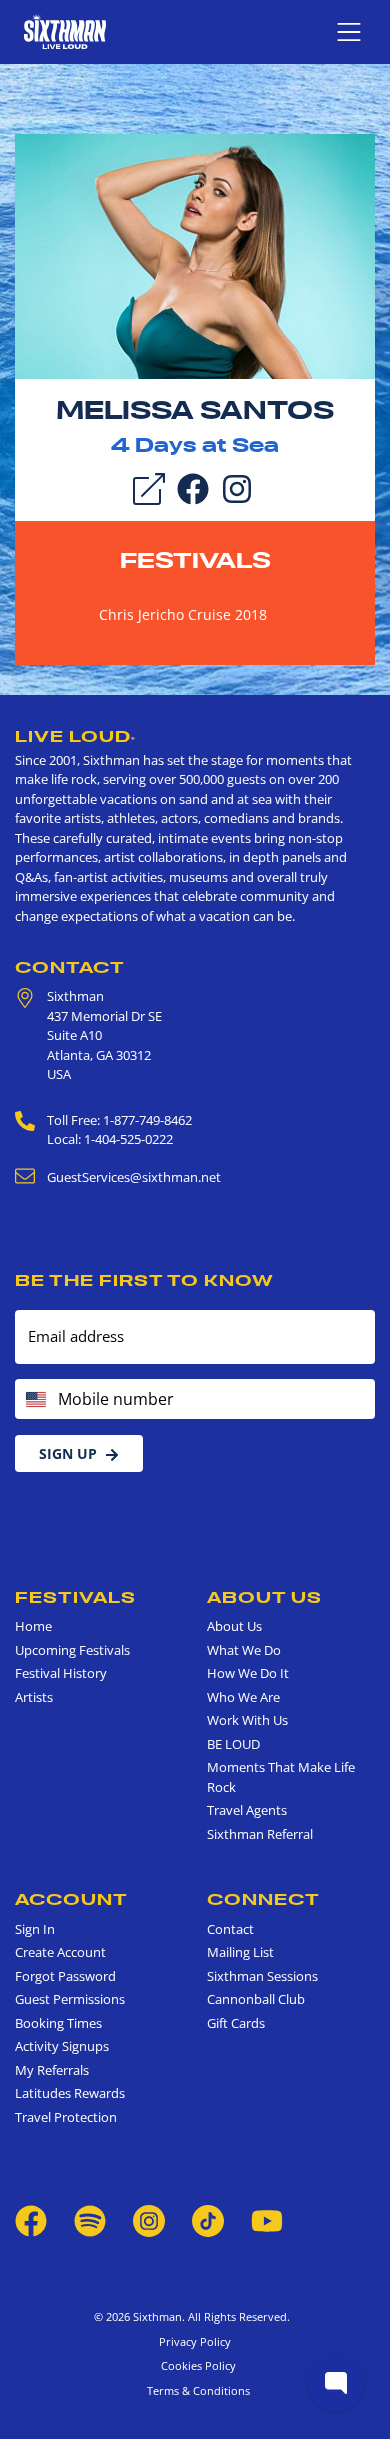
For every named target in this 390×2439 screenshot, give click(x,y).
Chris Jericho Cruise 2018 (183, 614)
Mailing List (240, 1952)
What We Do (244, 1650)
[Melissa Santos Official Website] (195, 255)
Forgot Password (65, 1976)
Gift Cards (236, 2023)
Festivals (195, 560)
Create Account (60, 1952)
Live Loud (75, 736)
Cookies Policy (195, 2365)
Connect (263, 1899)
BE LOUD (233, 1744)
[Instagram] (237, 487)
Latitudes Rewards (70, 2093)
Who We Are (243, 1697)
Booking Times (58, 2023)
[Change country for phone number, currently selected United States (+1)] (34, 1399)
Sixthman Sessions (262, 1976)
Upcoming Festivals (72, 1650)
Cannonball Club (256, 1999)
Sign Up (68, 1453)
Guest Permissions (70, 1999)
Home (33, 1626)
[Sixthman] (65, 31)
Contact (70, 967)
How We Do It (248, 1673)
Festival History (61, 1673)
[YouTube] (267, 2220)
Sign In (35, 1929)
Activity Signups (62, 2046)
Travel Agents (247, 1810)
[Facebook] (193, 487)
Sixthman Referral (260, 1834)
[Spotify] (90, 2220)
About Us (264, 1597)
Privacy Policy (195, 2341)
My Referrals (52, 2070)
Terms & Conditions (195, 2390)
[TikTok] (209, 2220)
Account (71, 1899)
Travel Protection (66, 2117)
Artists (34, 1697)
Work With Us (247, 1720)
